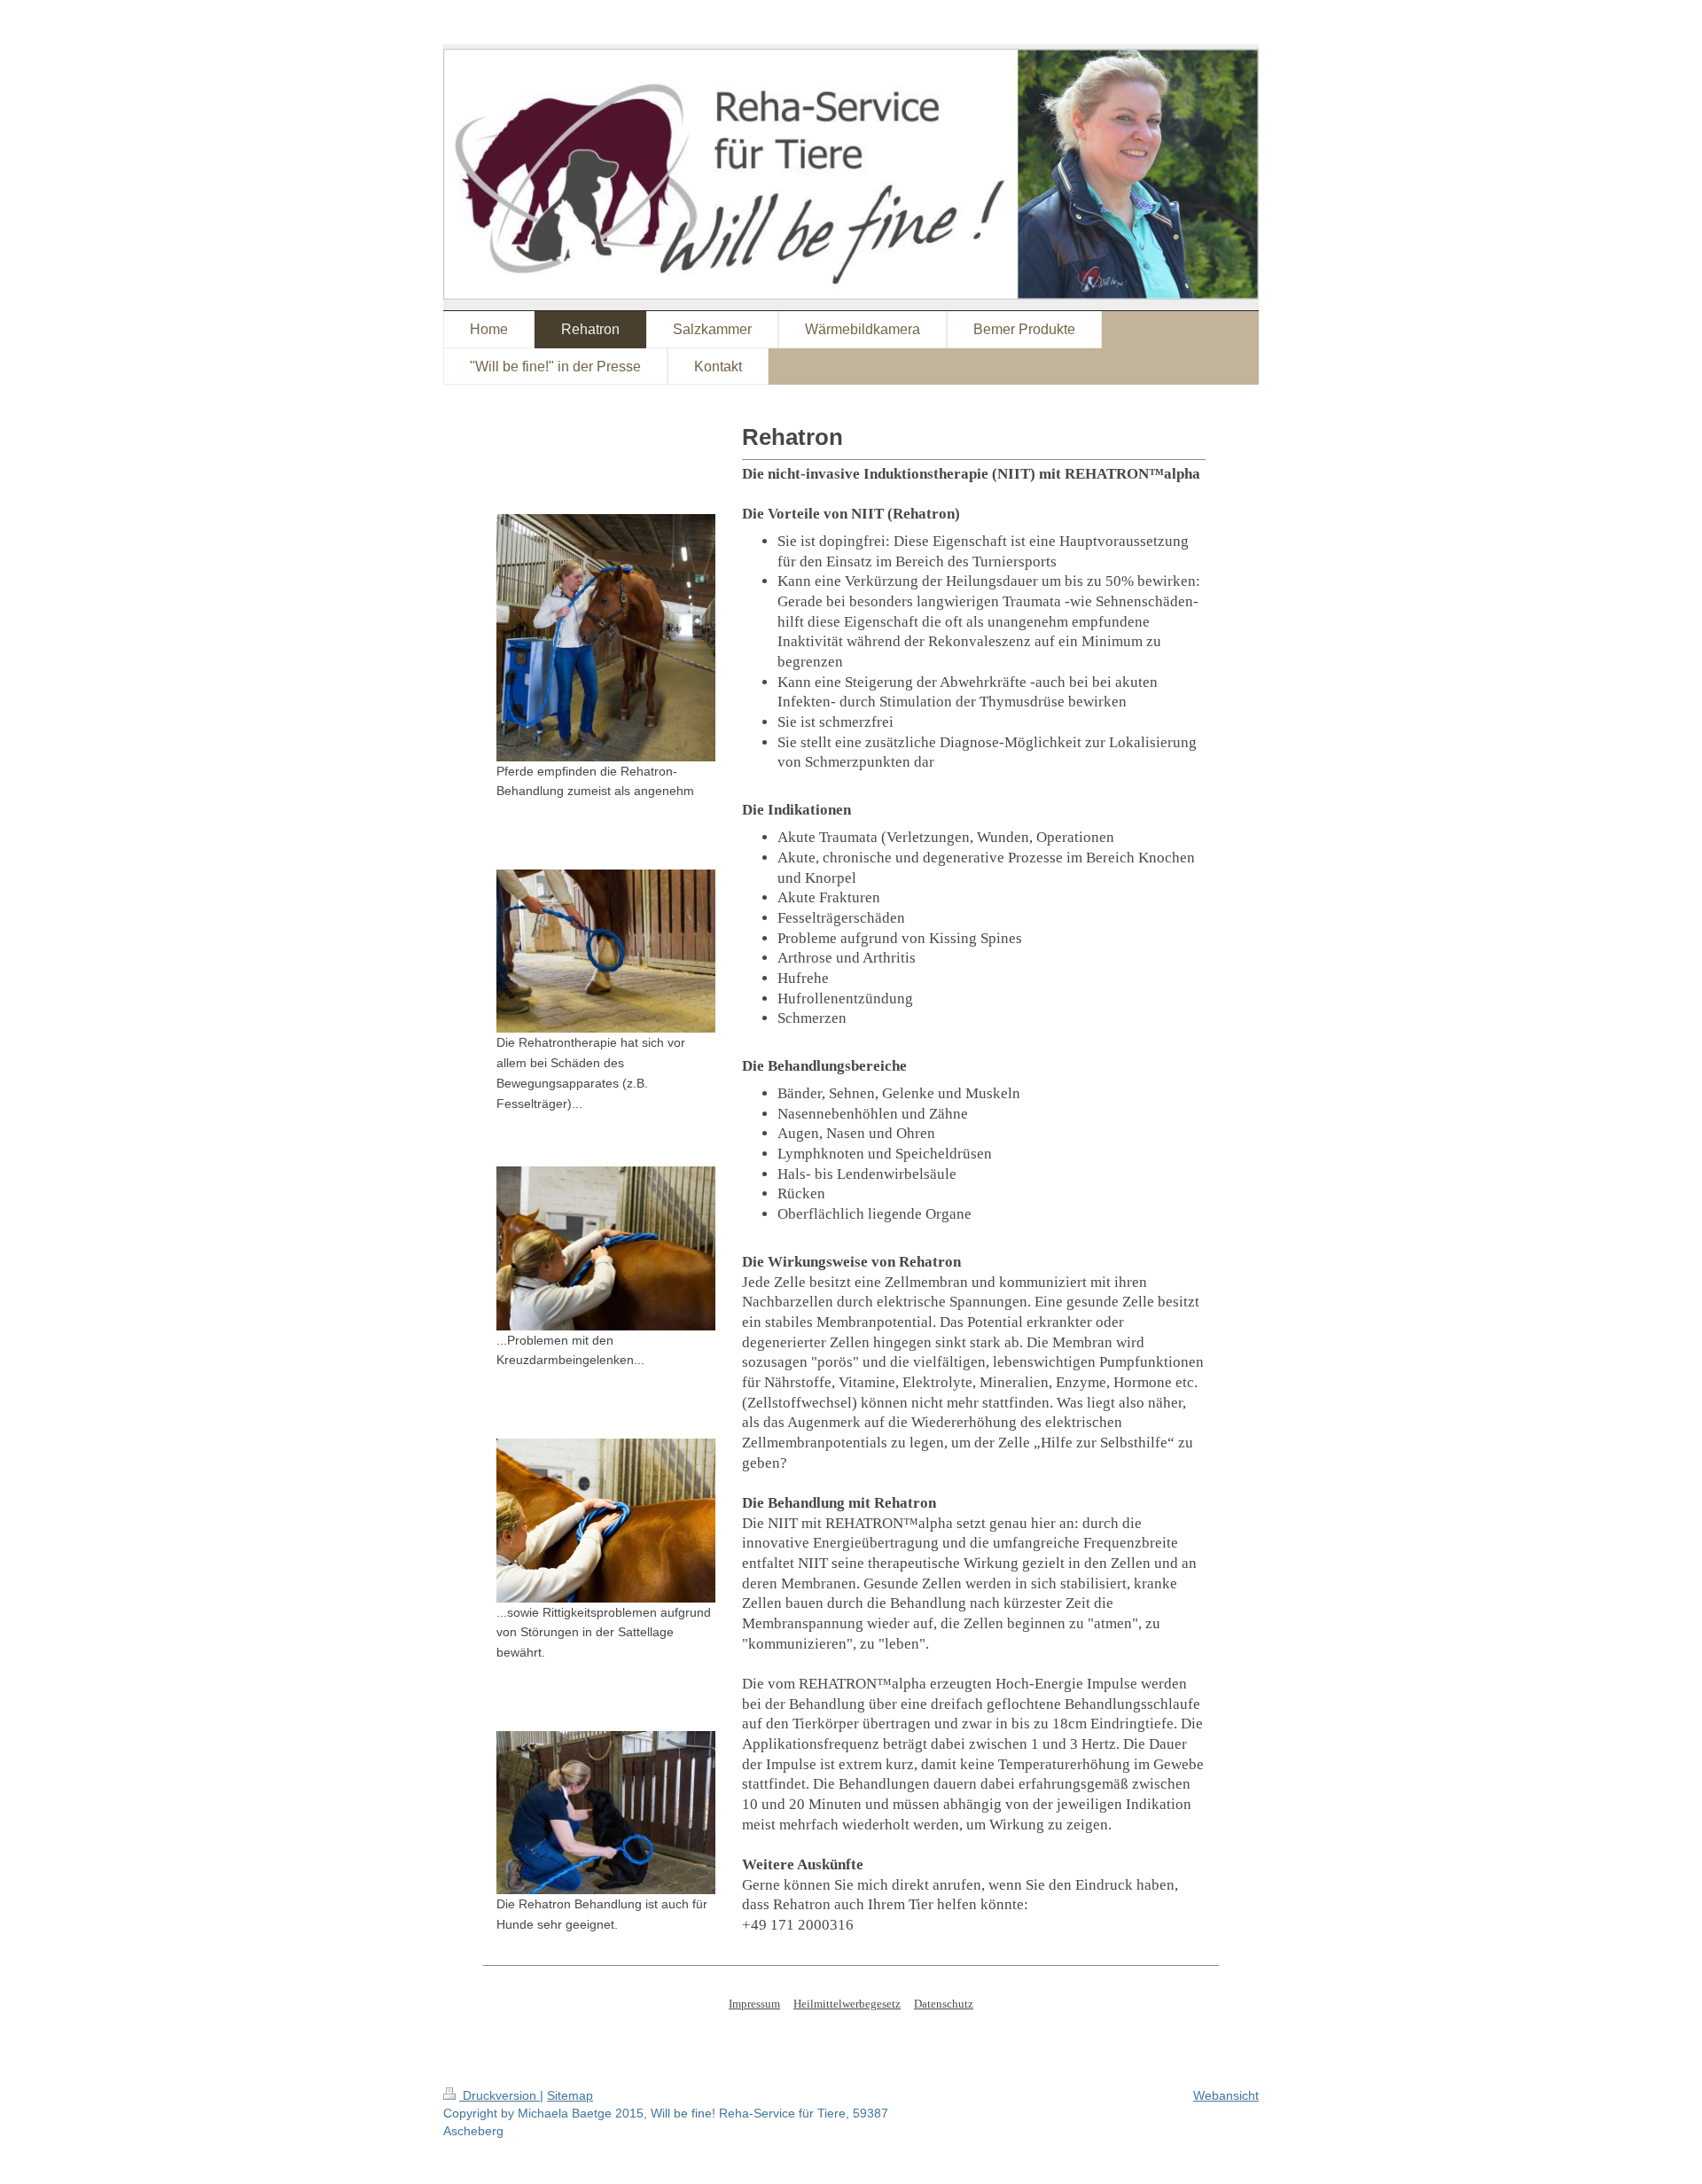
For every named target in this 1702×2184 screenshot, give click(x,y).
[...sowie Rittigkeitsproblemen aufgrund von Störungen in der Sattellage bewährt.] (606, 1521)
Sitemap (570, 2095)
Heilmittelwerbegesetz (847, 2004)
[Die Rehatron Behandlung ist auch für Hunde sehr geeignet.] (606, 1813)
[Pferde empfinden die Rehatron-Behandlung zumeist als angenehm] (606, 638)
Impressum (754, 2004)
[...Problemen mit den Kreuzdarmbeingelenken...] (606, 1248)
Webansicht (1226, 2095)
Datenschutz (944, 2004)
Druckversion (500, 2095)
